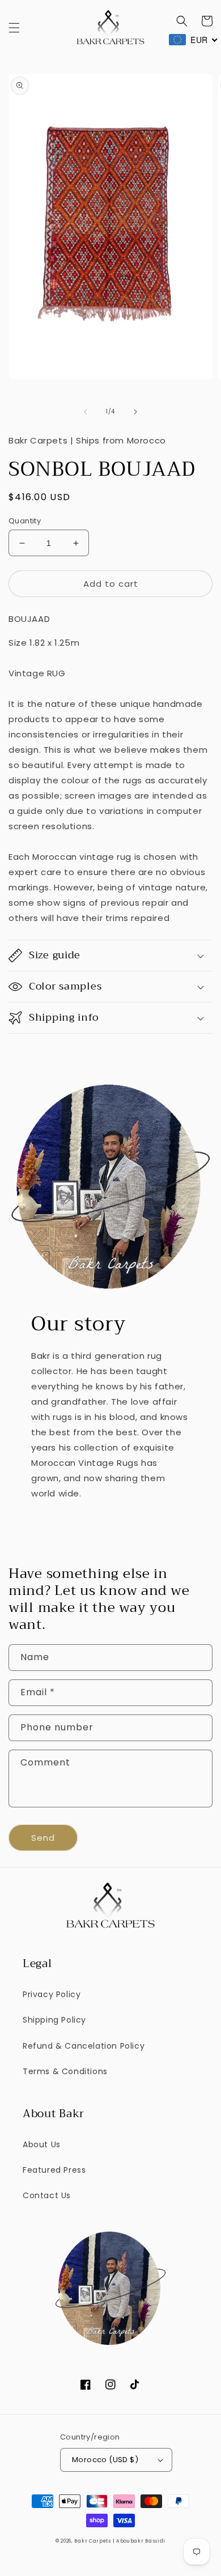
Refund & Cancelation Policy (84, 2046)
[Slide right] (135, 412)
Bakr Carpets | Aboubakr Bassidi (120, 2541)
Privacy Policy (52, 1994)
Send (43, 1838)
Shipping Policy (54, 2020)
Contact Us (47, 2195)
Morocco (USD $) (105, 2460)
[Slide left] (86, 412)
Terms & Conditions (65, 2071)
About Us (42, 2144)
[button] (14, 28)
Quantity (25, 521)
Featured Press (54, 2170)
